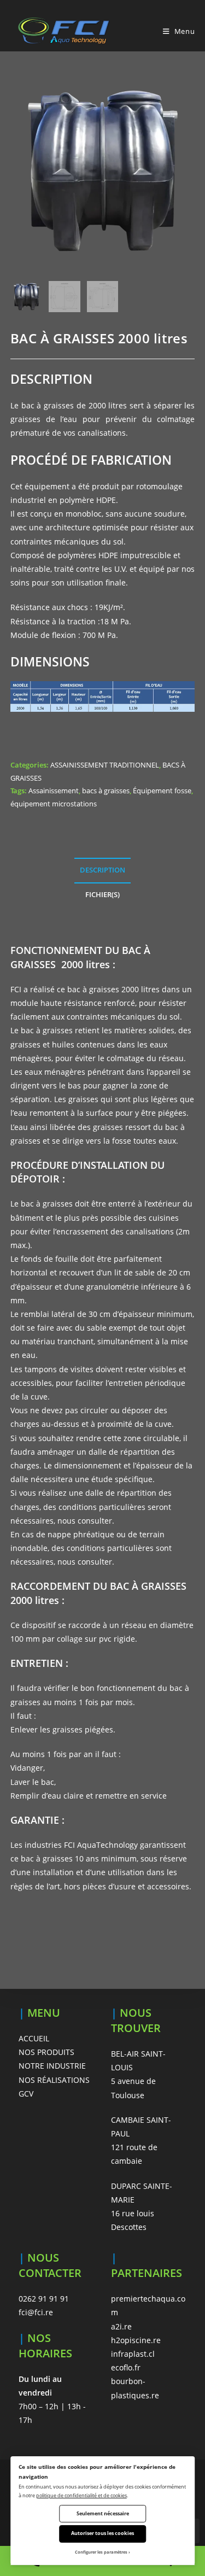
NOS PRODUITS (46, 2052)
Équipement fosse (162, 791)
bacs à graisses (106, 791)
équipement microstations (54, 804)
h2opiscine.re (136, 2340)
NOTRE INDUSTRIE (52, 2066)
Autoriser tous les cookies (102, 2533)
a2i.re (121, 2326)
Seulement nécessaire (103, 2513)
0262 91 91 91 (44, 2299)
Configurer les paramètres (101, 2552)
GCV (26, 2094)
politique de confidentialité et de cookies (81, 2495)
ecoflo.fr (126, 2367)
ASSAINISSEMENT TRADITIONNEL (105, 765)
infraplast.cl (133, 2354)
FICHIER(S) (102, 895)
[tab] (103, 871)
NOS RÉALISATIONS (54, 2080)
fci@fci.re (36, 2312)
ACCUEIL (34, 2038)
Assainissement (54, 791)
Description (102, 870)
